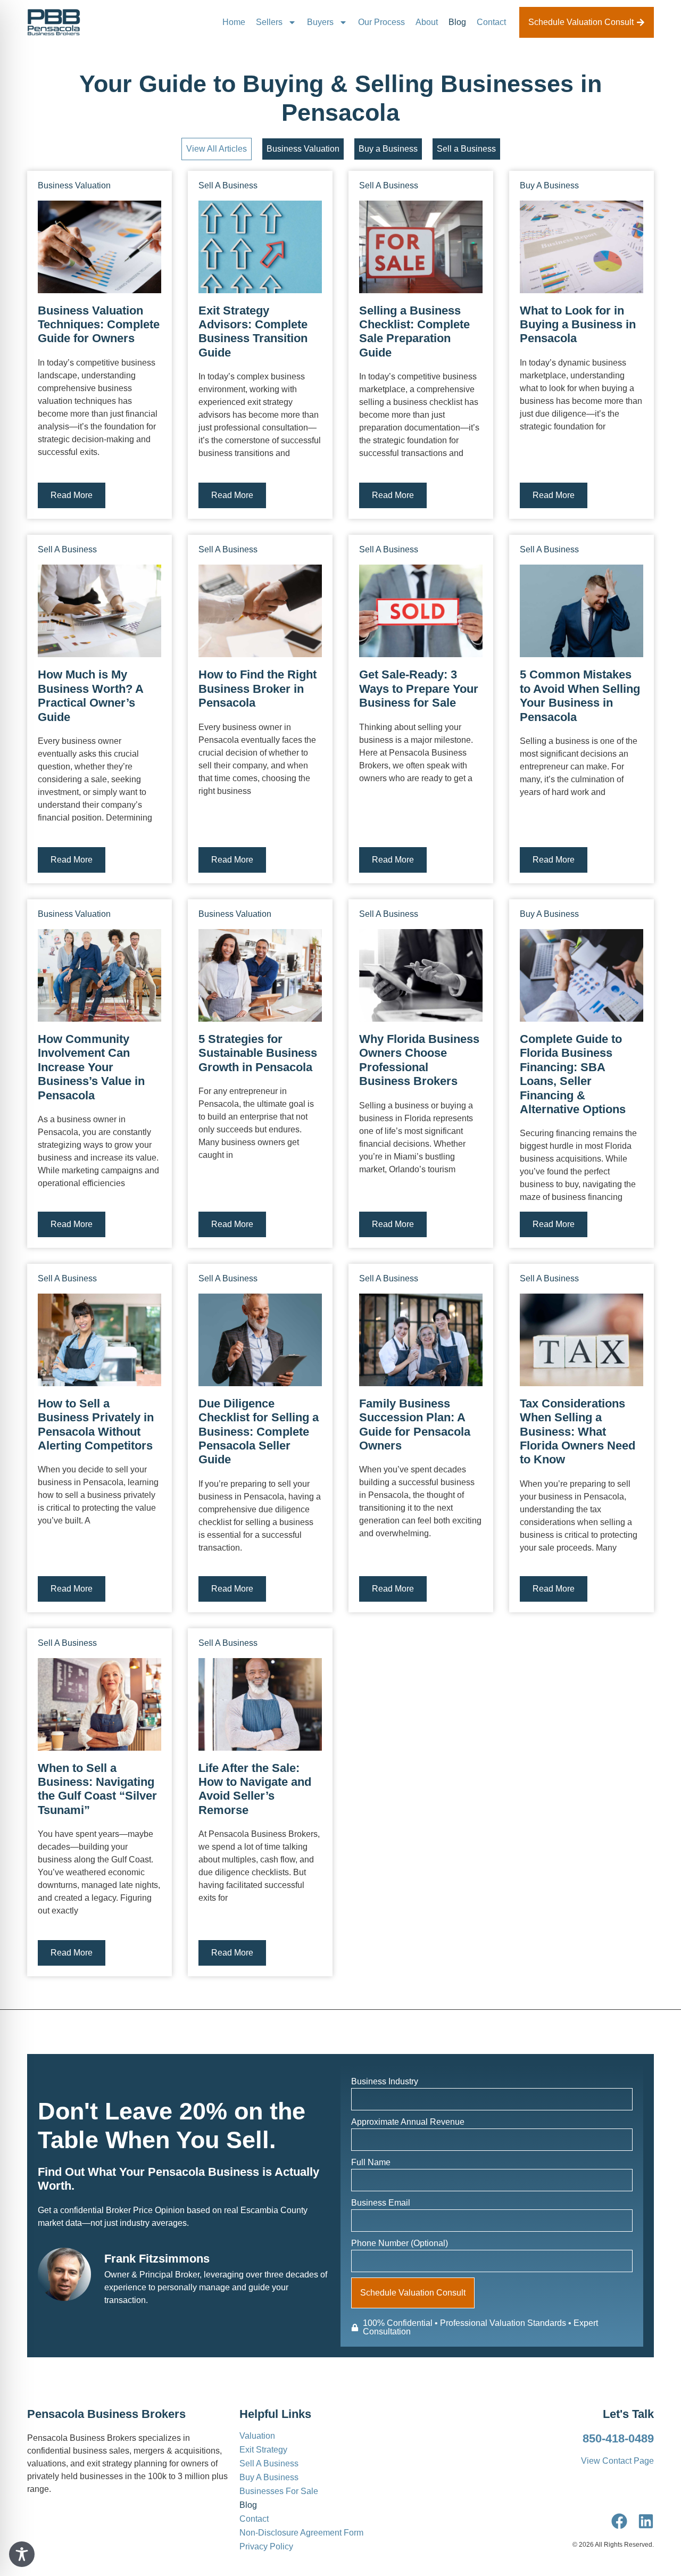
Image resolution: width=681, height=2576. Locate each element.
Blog (457, 22)
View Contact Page (617, 2461)
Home (234, 22)
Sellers (269, 22)
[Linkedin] (646, 2521)
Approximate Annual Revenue (408, 2122)
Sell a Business (466, 149)
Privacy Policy (266, 2547)
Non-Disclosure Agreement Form (301, 2533)
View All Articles (217, 149)
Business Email (381, 2203)
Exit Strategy (263, 2450)
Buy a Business (388, 149)
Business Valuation (303, 149)
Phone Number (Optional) (400, 2243)
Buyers (320, 22)
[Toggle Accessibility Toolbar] (22, 2554)
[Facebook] (619, 2521)
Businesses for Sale (279, 2491)
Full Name (371, 2162)
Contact (491, 22)
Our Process (381, 22)
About (427, 22)
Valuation (257, 2436)
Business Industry (385, 2081)
